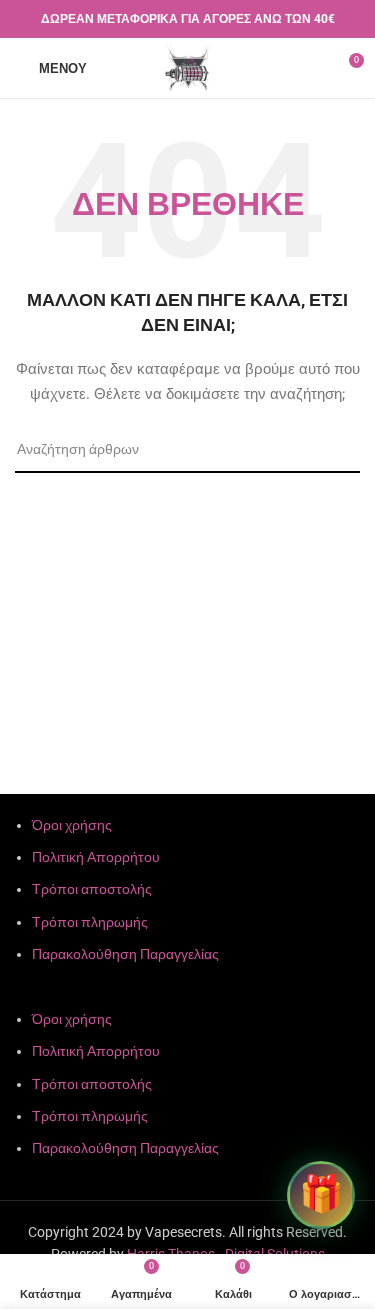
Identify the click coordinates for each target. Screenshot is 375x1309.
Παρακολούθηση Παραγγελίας (125, 954)
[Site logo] (188, 67)
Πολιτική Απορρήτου (96, 857)
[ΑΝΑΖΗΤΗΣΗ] (337, 450)
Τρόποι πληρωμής (90, 922)
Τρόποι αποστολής (92, 889)
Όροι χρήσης (72, 825)
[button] (187, 996)
